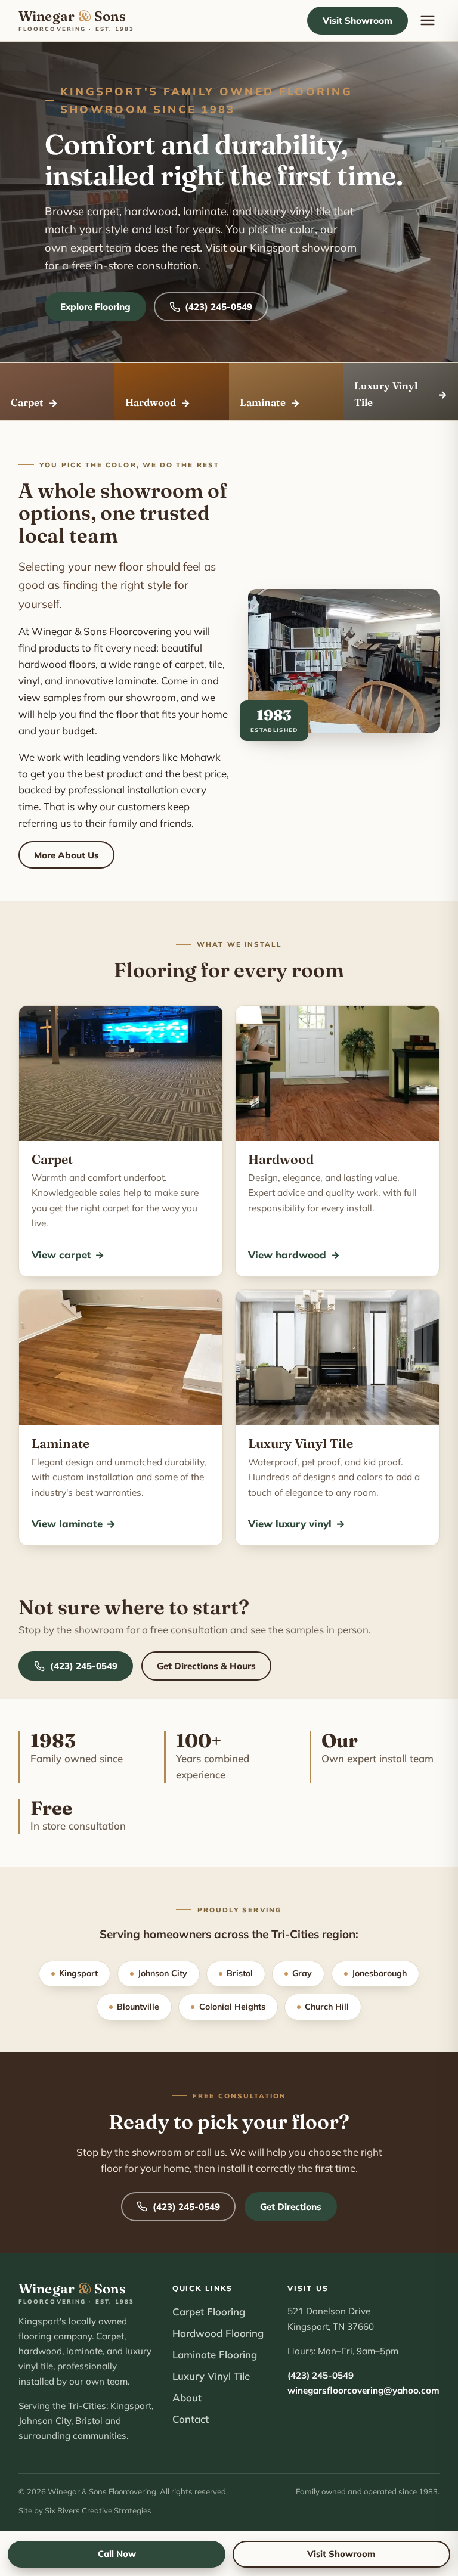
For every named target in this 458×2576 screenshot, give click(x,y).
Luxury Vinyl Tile (211, 2376)
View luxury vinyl (296, 1523)
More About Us (66, 855)
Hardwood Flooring (218, 2333)
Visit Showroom (358, 21)
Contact (191, 2419)
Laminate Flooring (215, 2355)
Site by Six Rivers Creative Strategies (85, 2510)
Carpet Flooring (209, 2312)
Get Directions (291, 2207)
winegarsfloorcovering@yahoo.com (363, 2390)
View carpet (68, 1255)
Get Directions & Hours (206, 1666)
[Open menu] (428, 21)
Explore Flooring (95, 307)
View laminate (74, 1523)
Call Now (117, 2554)
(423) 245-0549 (219, 307)
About (187, 2397)
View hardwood (294, 1255)
